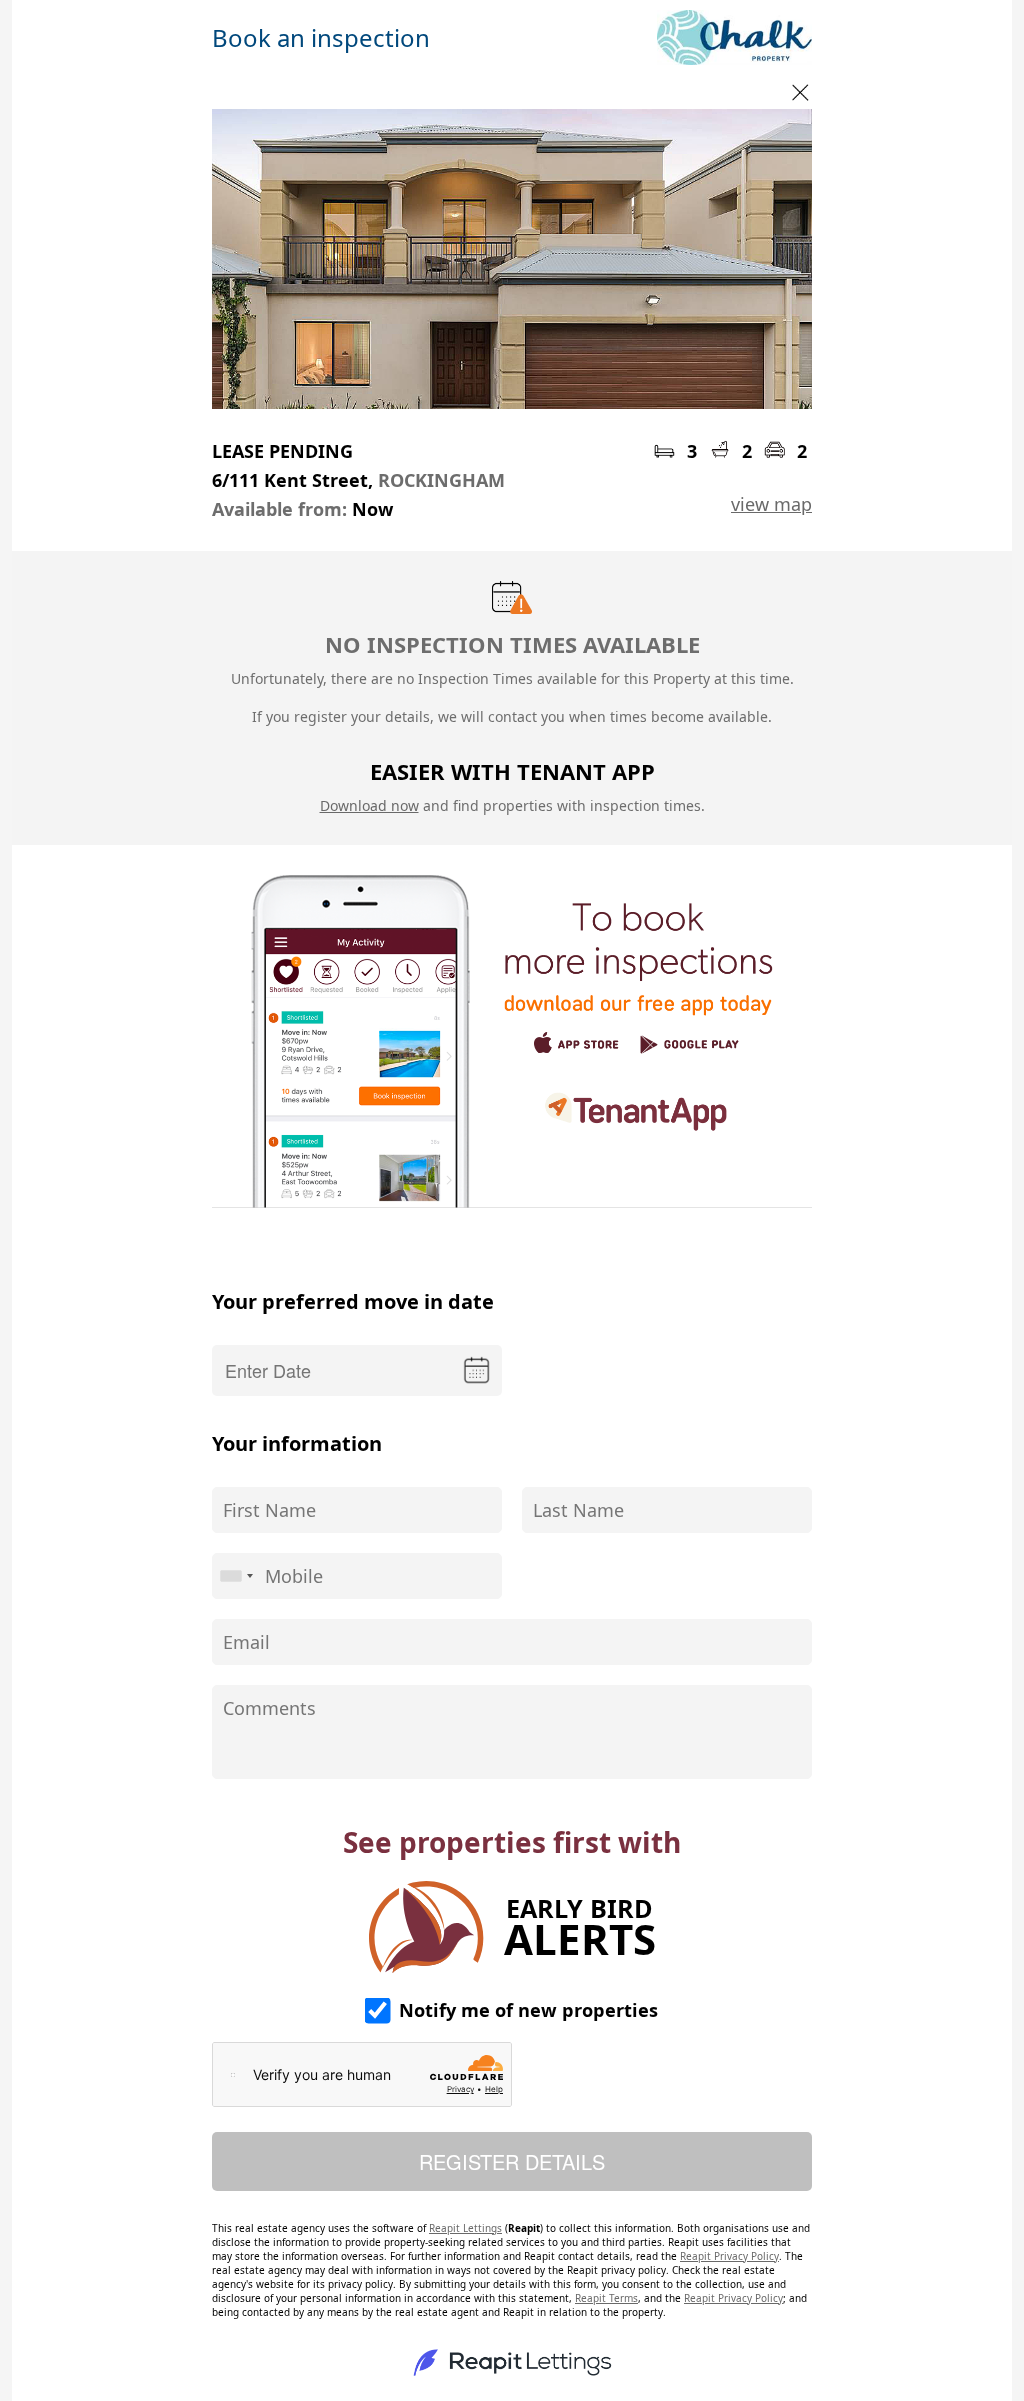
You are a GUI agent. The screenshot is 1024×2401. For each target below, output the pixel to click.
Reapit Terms (606, 2298)
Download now (369, 805)
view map (771, 504)
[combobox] (236, 1576)
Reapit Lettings (465, 2228)
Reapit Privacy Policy (729, 2256)
